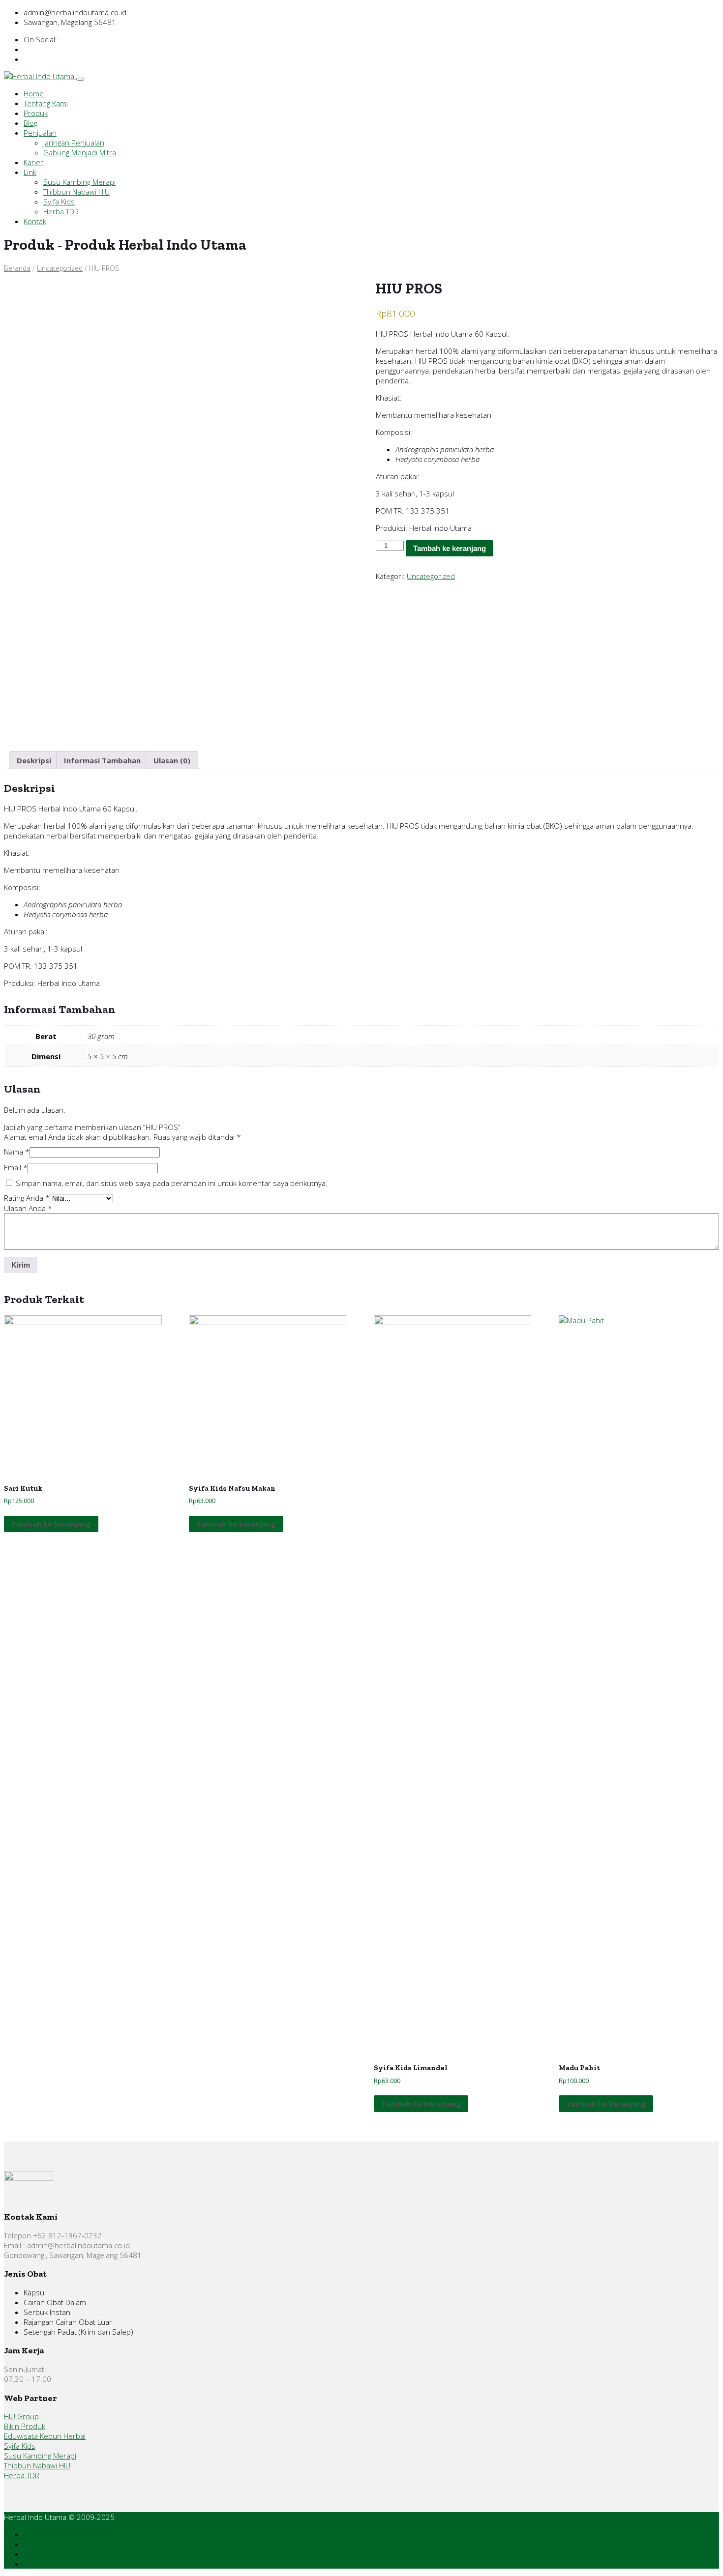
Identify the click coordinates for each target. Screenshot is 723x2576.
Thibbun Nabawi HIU (76, 192)
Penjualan (40, 133)
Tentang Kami (46, 103)
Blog (30, 123)
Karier (33, 162)
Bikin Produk (25, 2426)
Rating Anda (27, 1198)
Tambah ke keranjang (450, 548)
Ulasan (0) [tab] (172, 760)
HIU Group (21, 2416)
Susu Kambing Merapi (79, 182)
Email (16, 1167)
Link (30, 172)
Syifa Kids (59, 202)
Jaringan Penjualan (74, 143)
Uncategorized (60, 268)
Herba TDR (61, 211)
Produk (36, 113)
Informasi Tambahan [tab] (102, 760)
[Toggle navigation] (80, 79)
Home (34, 93)
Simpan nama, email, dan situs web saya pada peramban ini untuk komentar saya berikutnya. (172, 1183)
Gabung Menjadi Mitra (80, 152)
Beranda (17, 268)
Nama (17, 1152)
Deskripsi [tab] (34, 760)
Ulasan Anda (28, 1208)
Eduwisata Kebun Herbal (45, 2436)
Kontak (35, 221)
